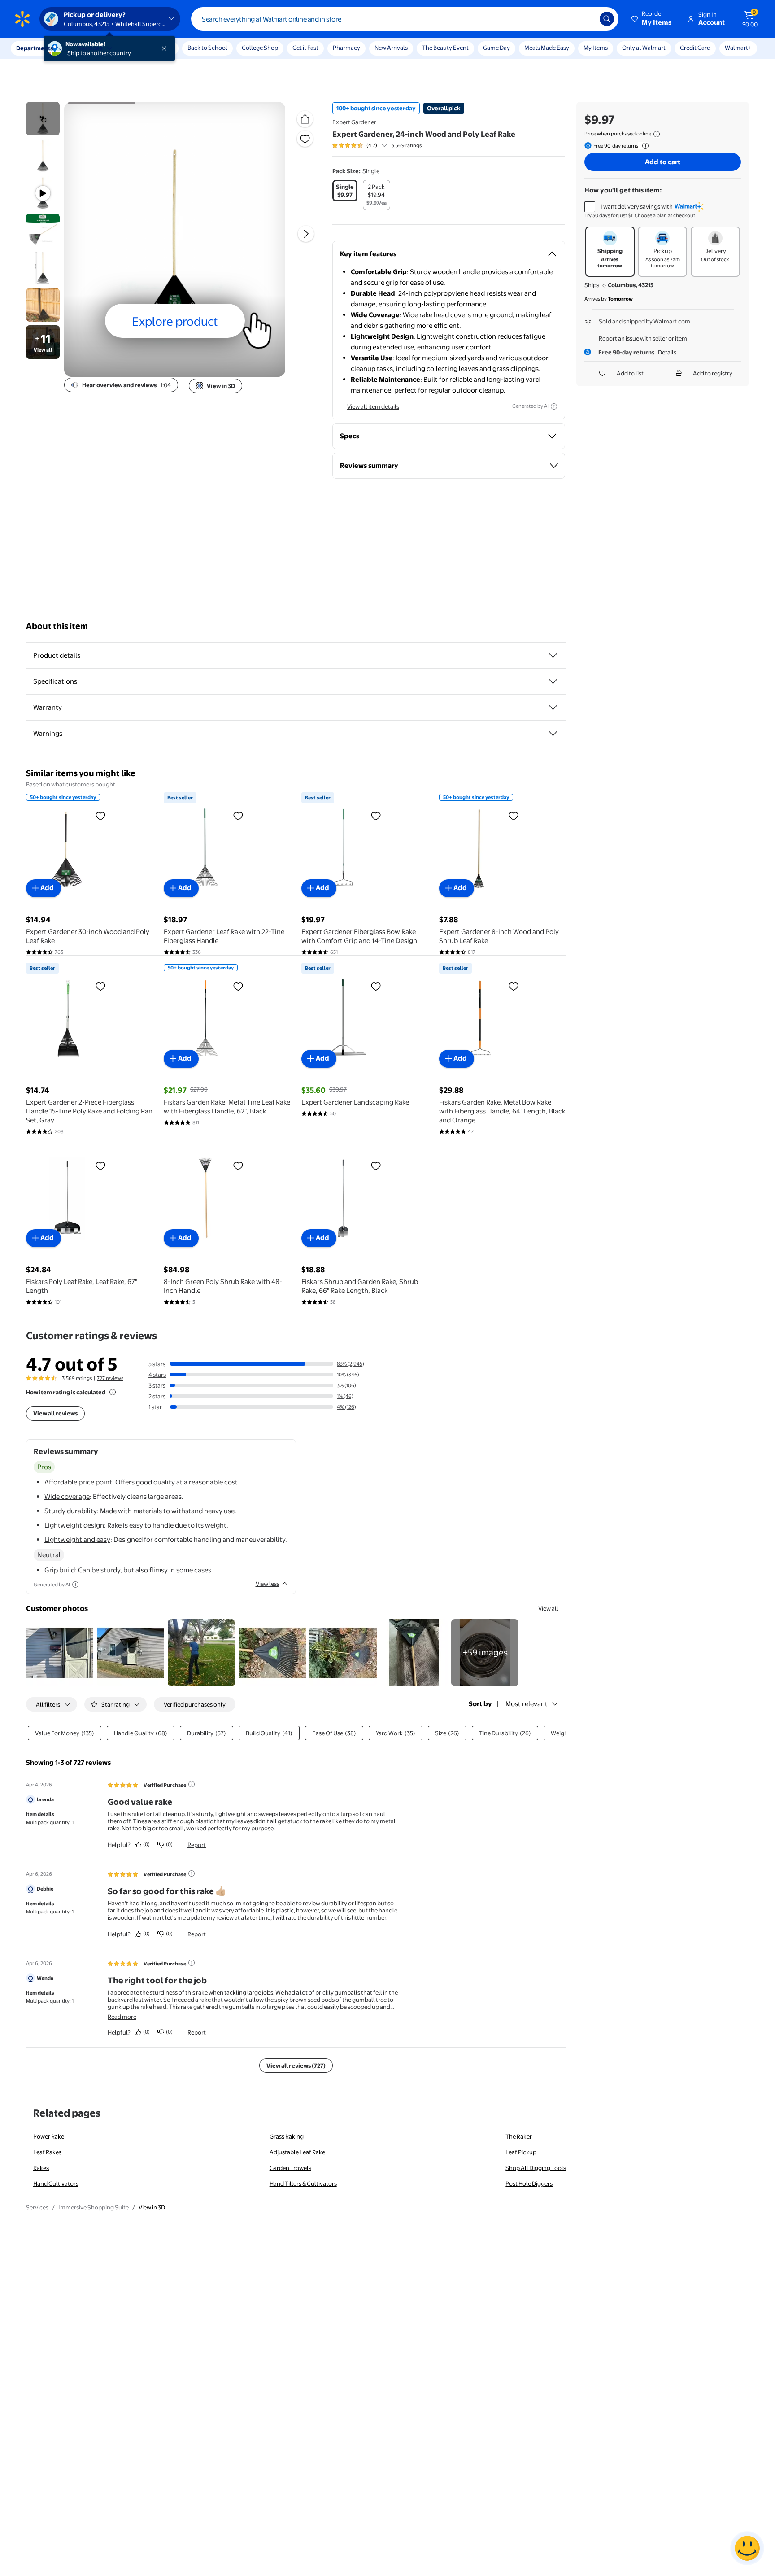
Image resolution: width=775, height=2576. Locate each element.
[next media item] (306, 234)
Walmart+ (738, 48)
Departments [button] (35, 48)
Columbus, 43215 (631, 285)
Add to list (630, 373)
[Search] (607, 19)
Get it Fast (305, 48)
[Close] (166, 48)
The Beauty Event (445, 48)
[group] (377, 145)
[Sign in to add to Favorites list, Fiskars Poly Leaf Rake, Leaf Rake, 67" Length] (100, 1166)
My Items (596, 48)
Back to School (207, 48)
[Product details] (553, 655)
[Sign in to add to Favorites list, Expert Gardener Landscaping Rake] (376, 986)
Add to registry (713, 373)
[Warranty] (553, 707)
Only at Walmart (644, 48)
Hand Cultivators (56, 2183)
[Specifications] (553, 681)
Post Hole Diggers (529, 2183)
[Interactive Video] (43, 119)
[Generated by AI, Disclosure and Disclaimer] (554, 406)
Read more (122, 2017)
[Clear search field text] (586, 19)
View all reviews (55, 1413)
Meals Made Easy (547, 48)
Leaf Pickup (521, 2152)
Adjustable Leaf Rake (297, 2152)
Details (667, 352)
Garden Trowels (290, 2168)
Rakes (41, 2168)
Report (197, 1845)
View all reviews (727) (296, 2065)
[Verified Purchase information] (192, 1784)
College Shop (260, 48)
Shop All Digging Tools (536, 2168)
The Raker (519, 2136)
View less (268, 1584)
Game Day (496, 48)
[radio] (345, 191)
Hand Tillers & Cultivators (303, 2183)
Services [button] (90, 48)
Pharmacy (346, 48)
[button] (652, 19)
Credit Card (695, 48)
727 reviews (110, 1378)
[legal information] (657, 134)
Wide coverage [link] (67, 1496)
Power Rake (49, 2136)
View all (548, 1608)
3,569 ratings (407, 145)
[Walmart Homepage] (22, 19)
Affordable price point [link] (78, 1482)
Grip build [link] (60, 1570)
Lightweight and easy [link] (77, 1539)
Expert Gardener (354, 122)
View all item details (373, 406)
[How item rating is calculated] (113, 1392)
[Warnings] (553, 734)
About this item (57, 626)
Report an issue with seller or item (643, 338)
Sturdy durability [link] (71, 1511)
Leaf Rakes (47, 2152)
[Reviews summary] (384, 145)
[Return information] (644, 146)
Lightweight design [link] (74, 1525)
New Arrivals (391, 48)
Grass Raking (287, 2136)
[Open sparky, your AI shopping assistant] (747, 2548)
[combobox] (405, 19)
